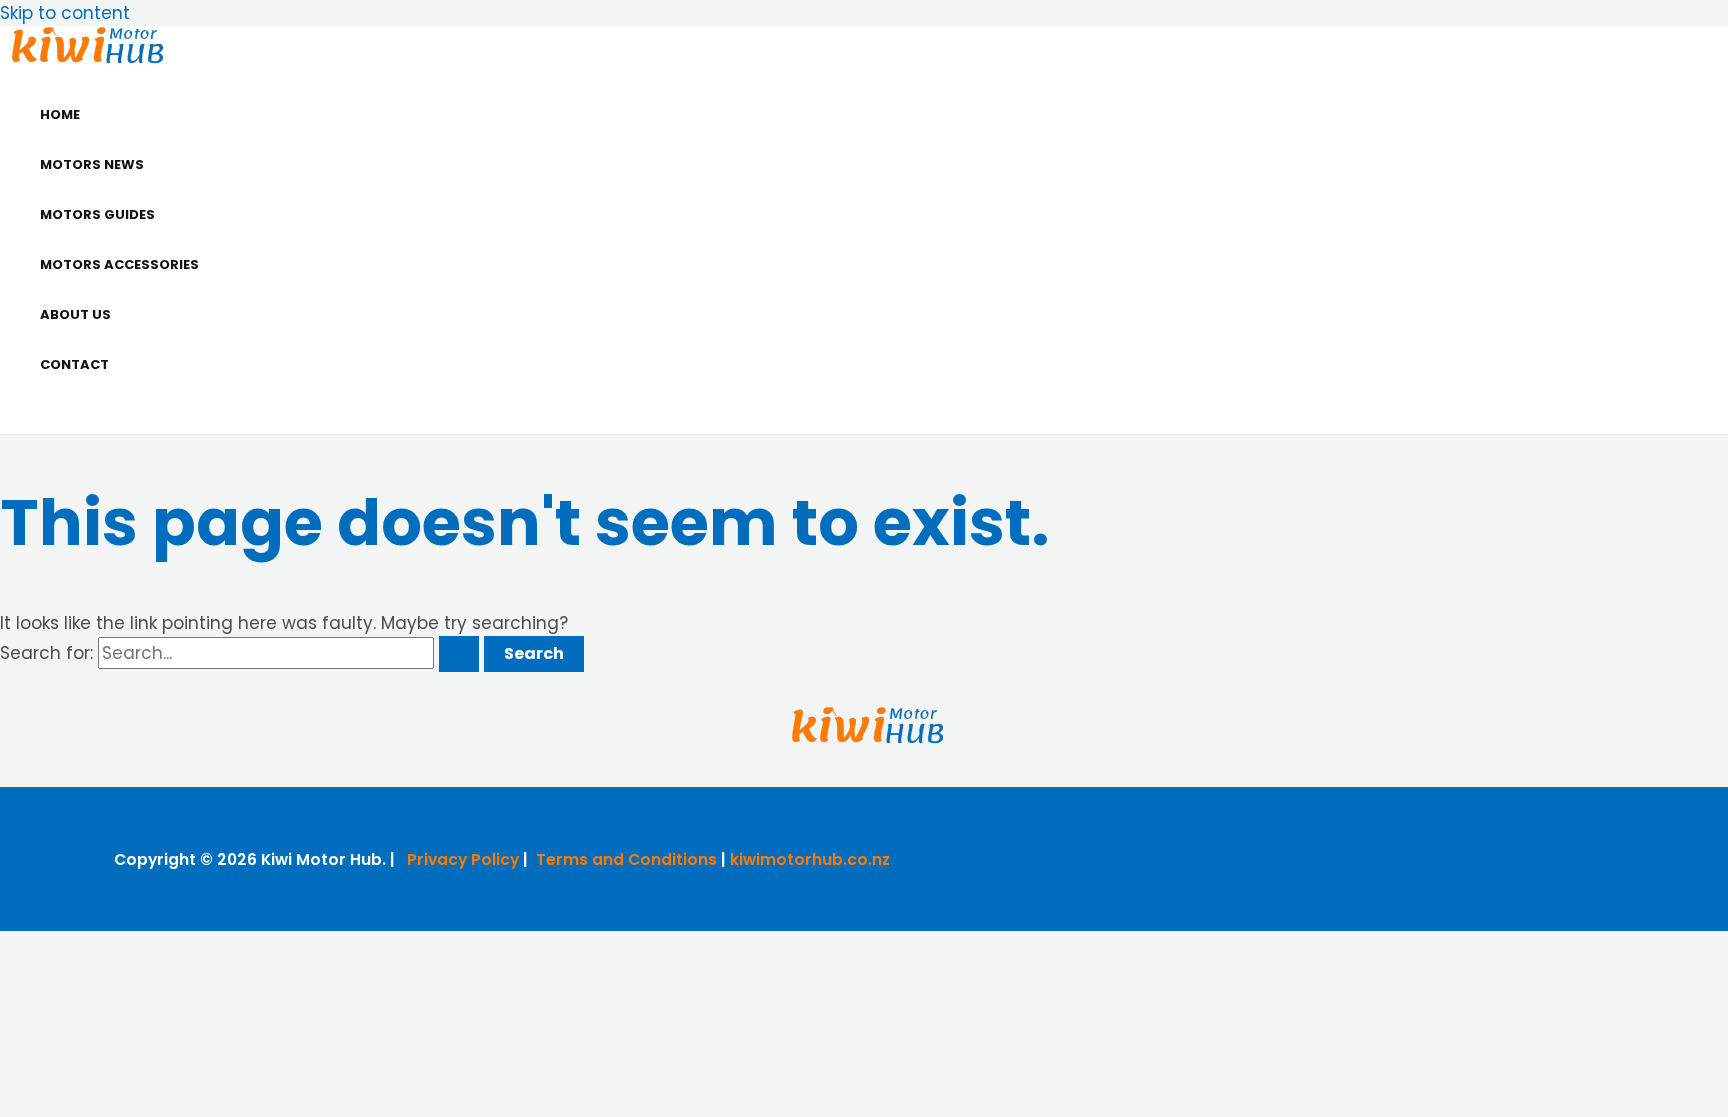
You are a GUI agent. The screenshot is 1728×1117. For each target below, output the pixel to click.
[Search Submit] (459, 654)
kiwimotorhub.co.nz (810, 859)
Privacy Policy (463, 859)
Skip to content (65, 13)
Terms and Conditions (626, 859)
